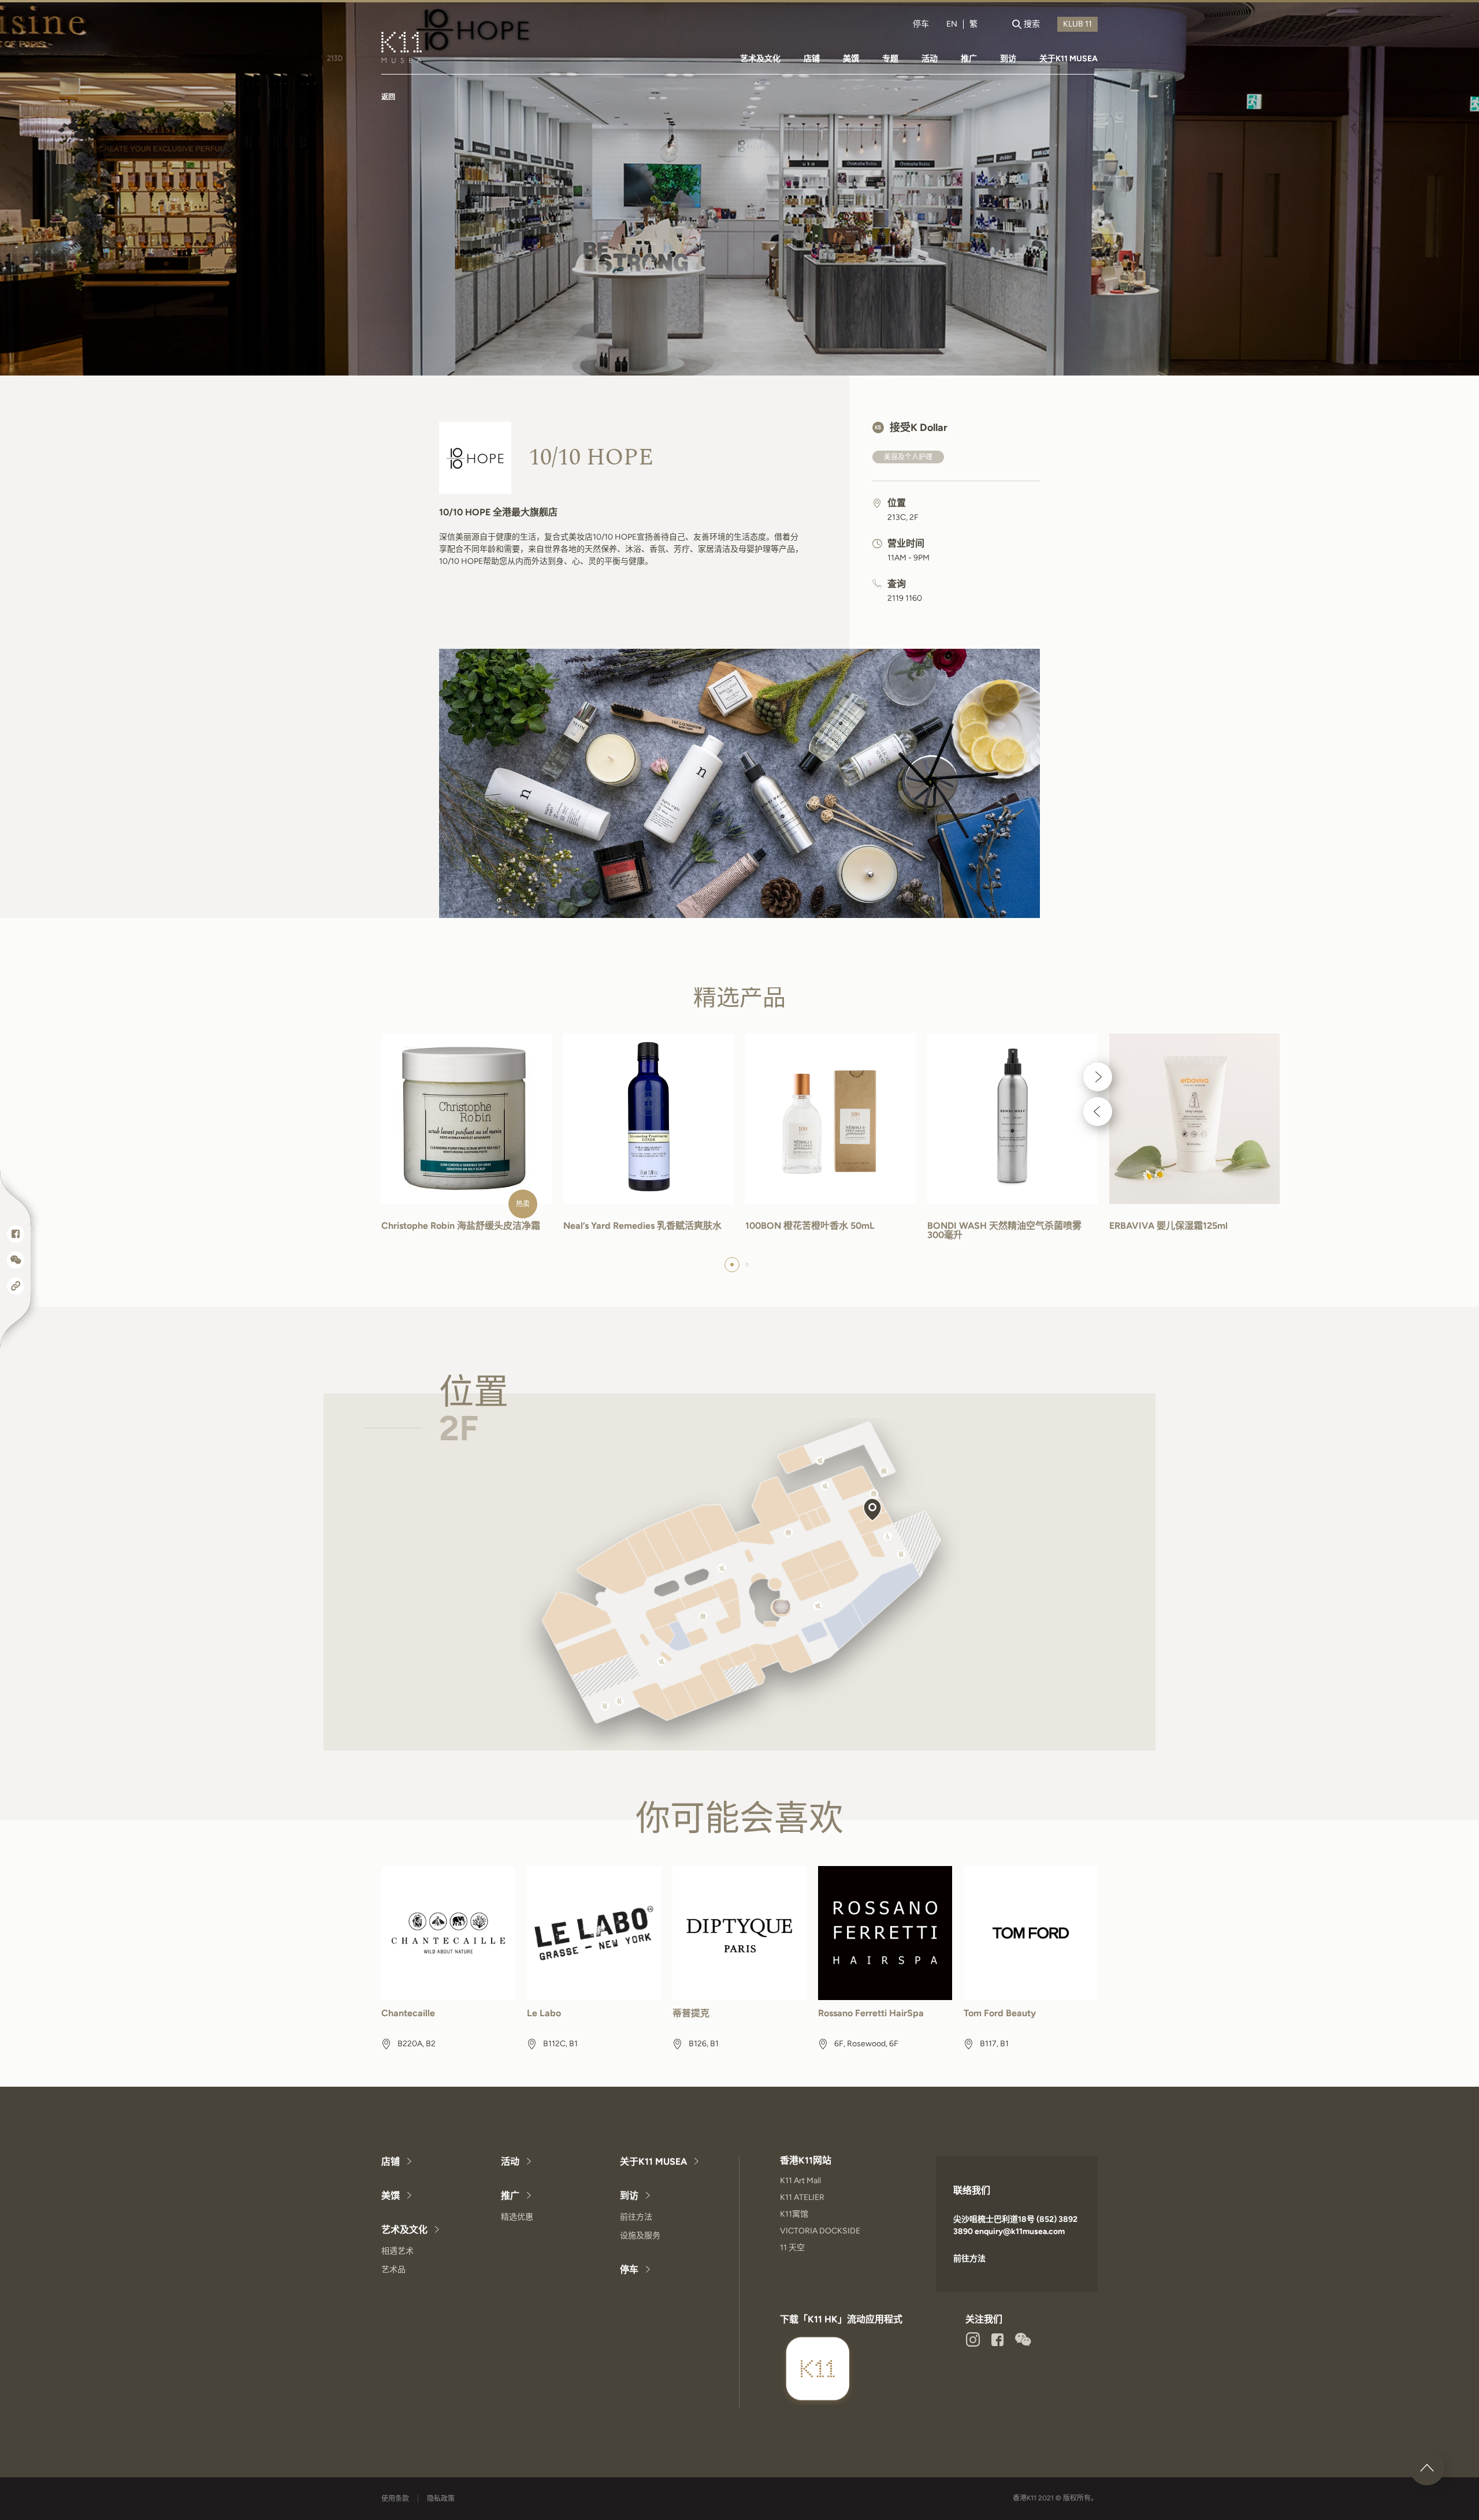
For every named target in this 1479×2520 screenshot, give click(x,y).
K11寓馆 (794, 2214)
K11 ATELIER (802, 2197)
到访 (1008, 59)
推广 (969, 59)
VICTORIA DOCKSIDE (820, 2231)
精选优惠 (517, 2217)
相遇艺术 (397, 2251)
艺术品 (393, 2270)
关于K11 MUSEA (1069, 59)
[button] (1098, 1077)
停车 (921, 24)
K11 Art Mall (800, 2181)
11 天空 (792, 2248)
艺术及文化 (760, 59)
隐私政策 (441, 2499)
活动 (930, 59)
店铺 (812, 59)
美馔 (851, 59)
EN (952, 24)
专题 (890, 59)
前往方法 (636, 2217)
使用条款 (395, 2499)
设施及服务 (640, 2235)
